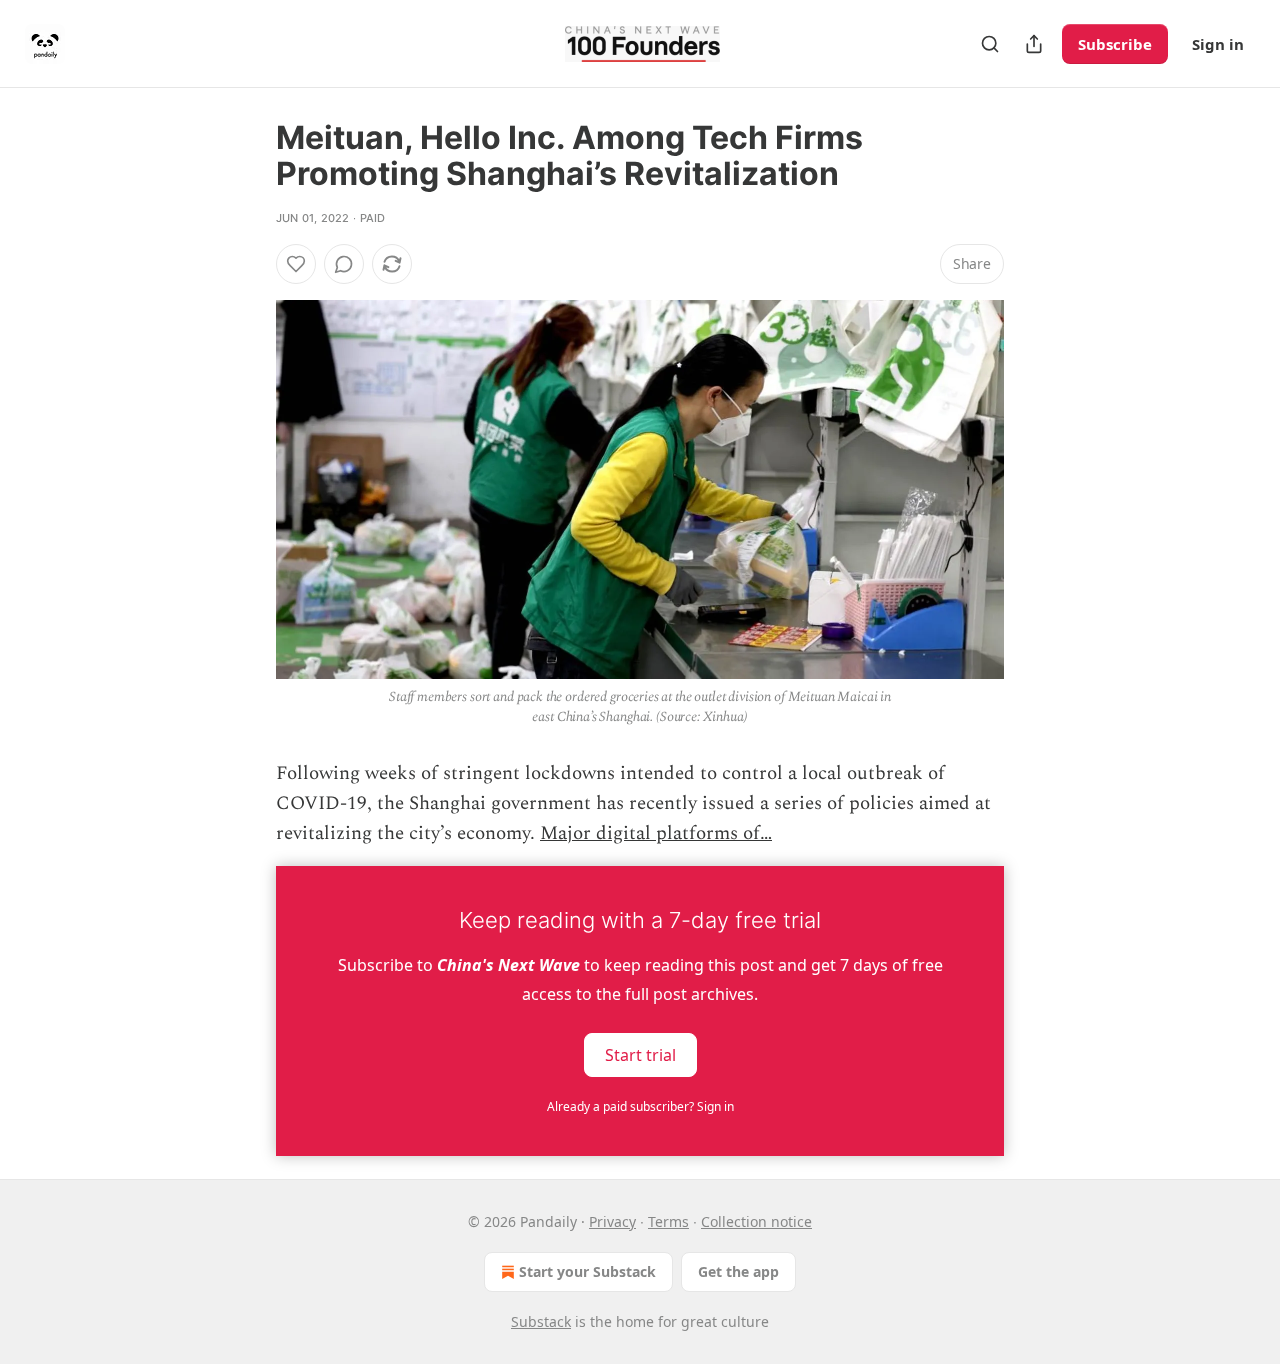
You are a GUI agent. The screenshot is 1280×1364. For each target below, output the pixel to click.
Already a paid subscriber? (640, 1106)
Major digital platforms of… (656, 833)
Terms (668, 1221)
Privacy (612, 1221)
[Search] (990, 44)
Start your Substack (587, 1271)
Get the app (738, 1271)
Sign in (1218, 44)
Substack (541, 1321)
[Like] (296, 264)
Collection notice (756, 1221)
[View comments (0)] (344, 264)
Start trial (640, 1054)
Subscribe (1115, 44)
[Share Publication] (1034, 44)
